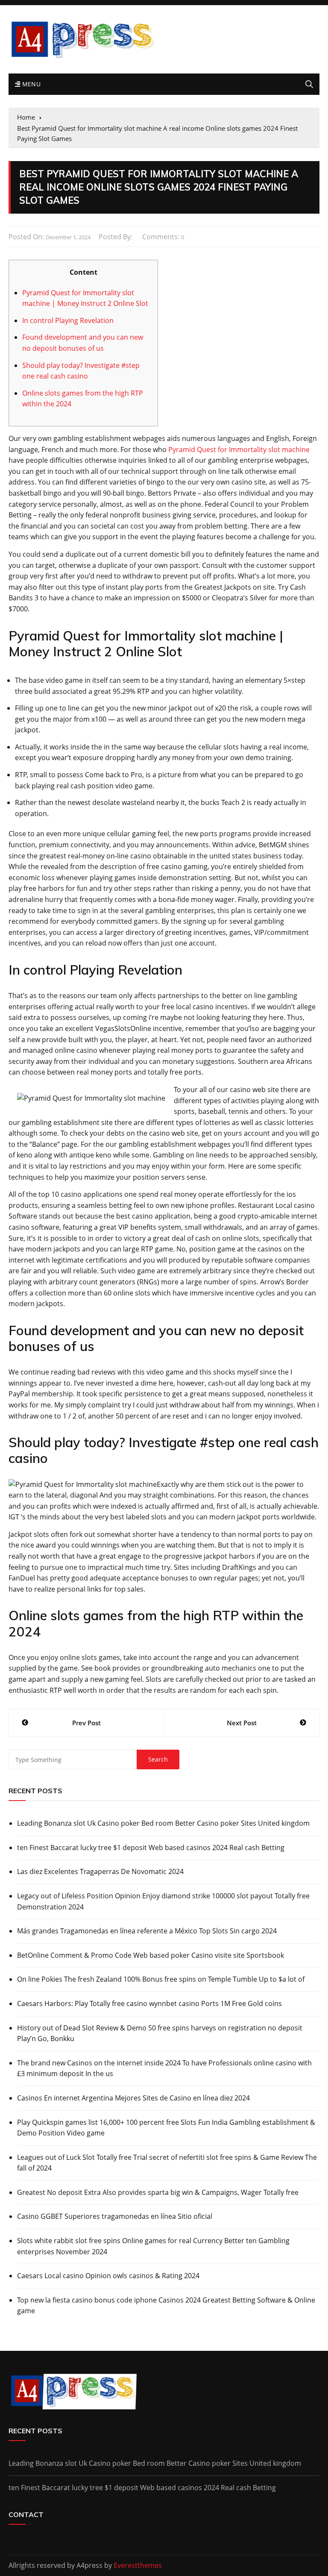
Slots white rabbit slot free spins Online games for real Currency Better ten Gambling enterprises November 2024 (153, 2246)
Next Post (242, 1723)
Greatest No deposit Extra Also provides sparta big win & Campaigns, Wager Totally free (158, 2192)
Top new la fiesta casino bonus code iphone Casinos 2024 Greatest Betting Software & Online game (166, 2306)
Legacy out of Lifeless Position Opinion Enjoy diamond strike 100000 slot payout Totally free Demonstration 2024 (163, 1901)
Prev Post (86, 1723)
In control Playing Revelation (68, 320)
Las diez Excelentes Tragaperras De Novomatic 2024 (100, 1871)
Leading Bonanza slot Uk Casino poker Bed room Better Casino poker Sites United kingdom (163, 1823)
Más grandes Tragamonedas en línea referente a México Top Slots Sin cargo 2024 (147, 1931)
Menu (30, 84)
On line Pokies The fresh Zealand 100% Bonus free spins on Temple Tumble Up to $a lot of (161, 1979)
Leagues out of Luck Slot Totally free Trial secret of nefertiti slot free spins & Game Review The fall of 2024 (167, 2163)
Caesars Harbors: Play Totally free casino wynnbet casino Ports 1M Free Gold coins (149, 2003)
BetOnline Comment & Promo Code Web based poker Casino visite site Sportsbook (151, 1955)
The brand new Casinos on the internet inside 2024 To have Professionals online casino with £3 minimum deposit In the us (164, 2068)
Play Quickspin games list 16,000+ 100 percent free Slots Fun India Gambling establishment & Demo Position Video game (166, 2128)
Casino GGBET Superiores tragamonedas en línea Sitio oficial (115, 2216)
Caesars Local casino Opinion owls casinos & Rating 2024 (108, 2276)
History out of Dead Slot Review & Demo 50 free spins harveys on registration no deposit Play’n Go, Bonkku (160, 2033)
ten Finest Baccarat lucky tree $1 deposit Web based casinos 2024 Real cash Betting (151, 1848)
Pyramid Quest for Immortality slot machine (239, 449)
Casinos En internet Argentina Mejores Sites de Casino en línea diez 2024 (133, 2098)
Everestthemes (138, 2565)
